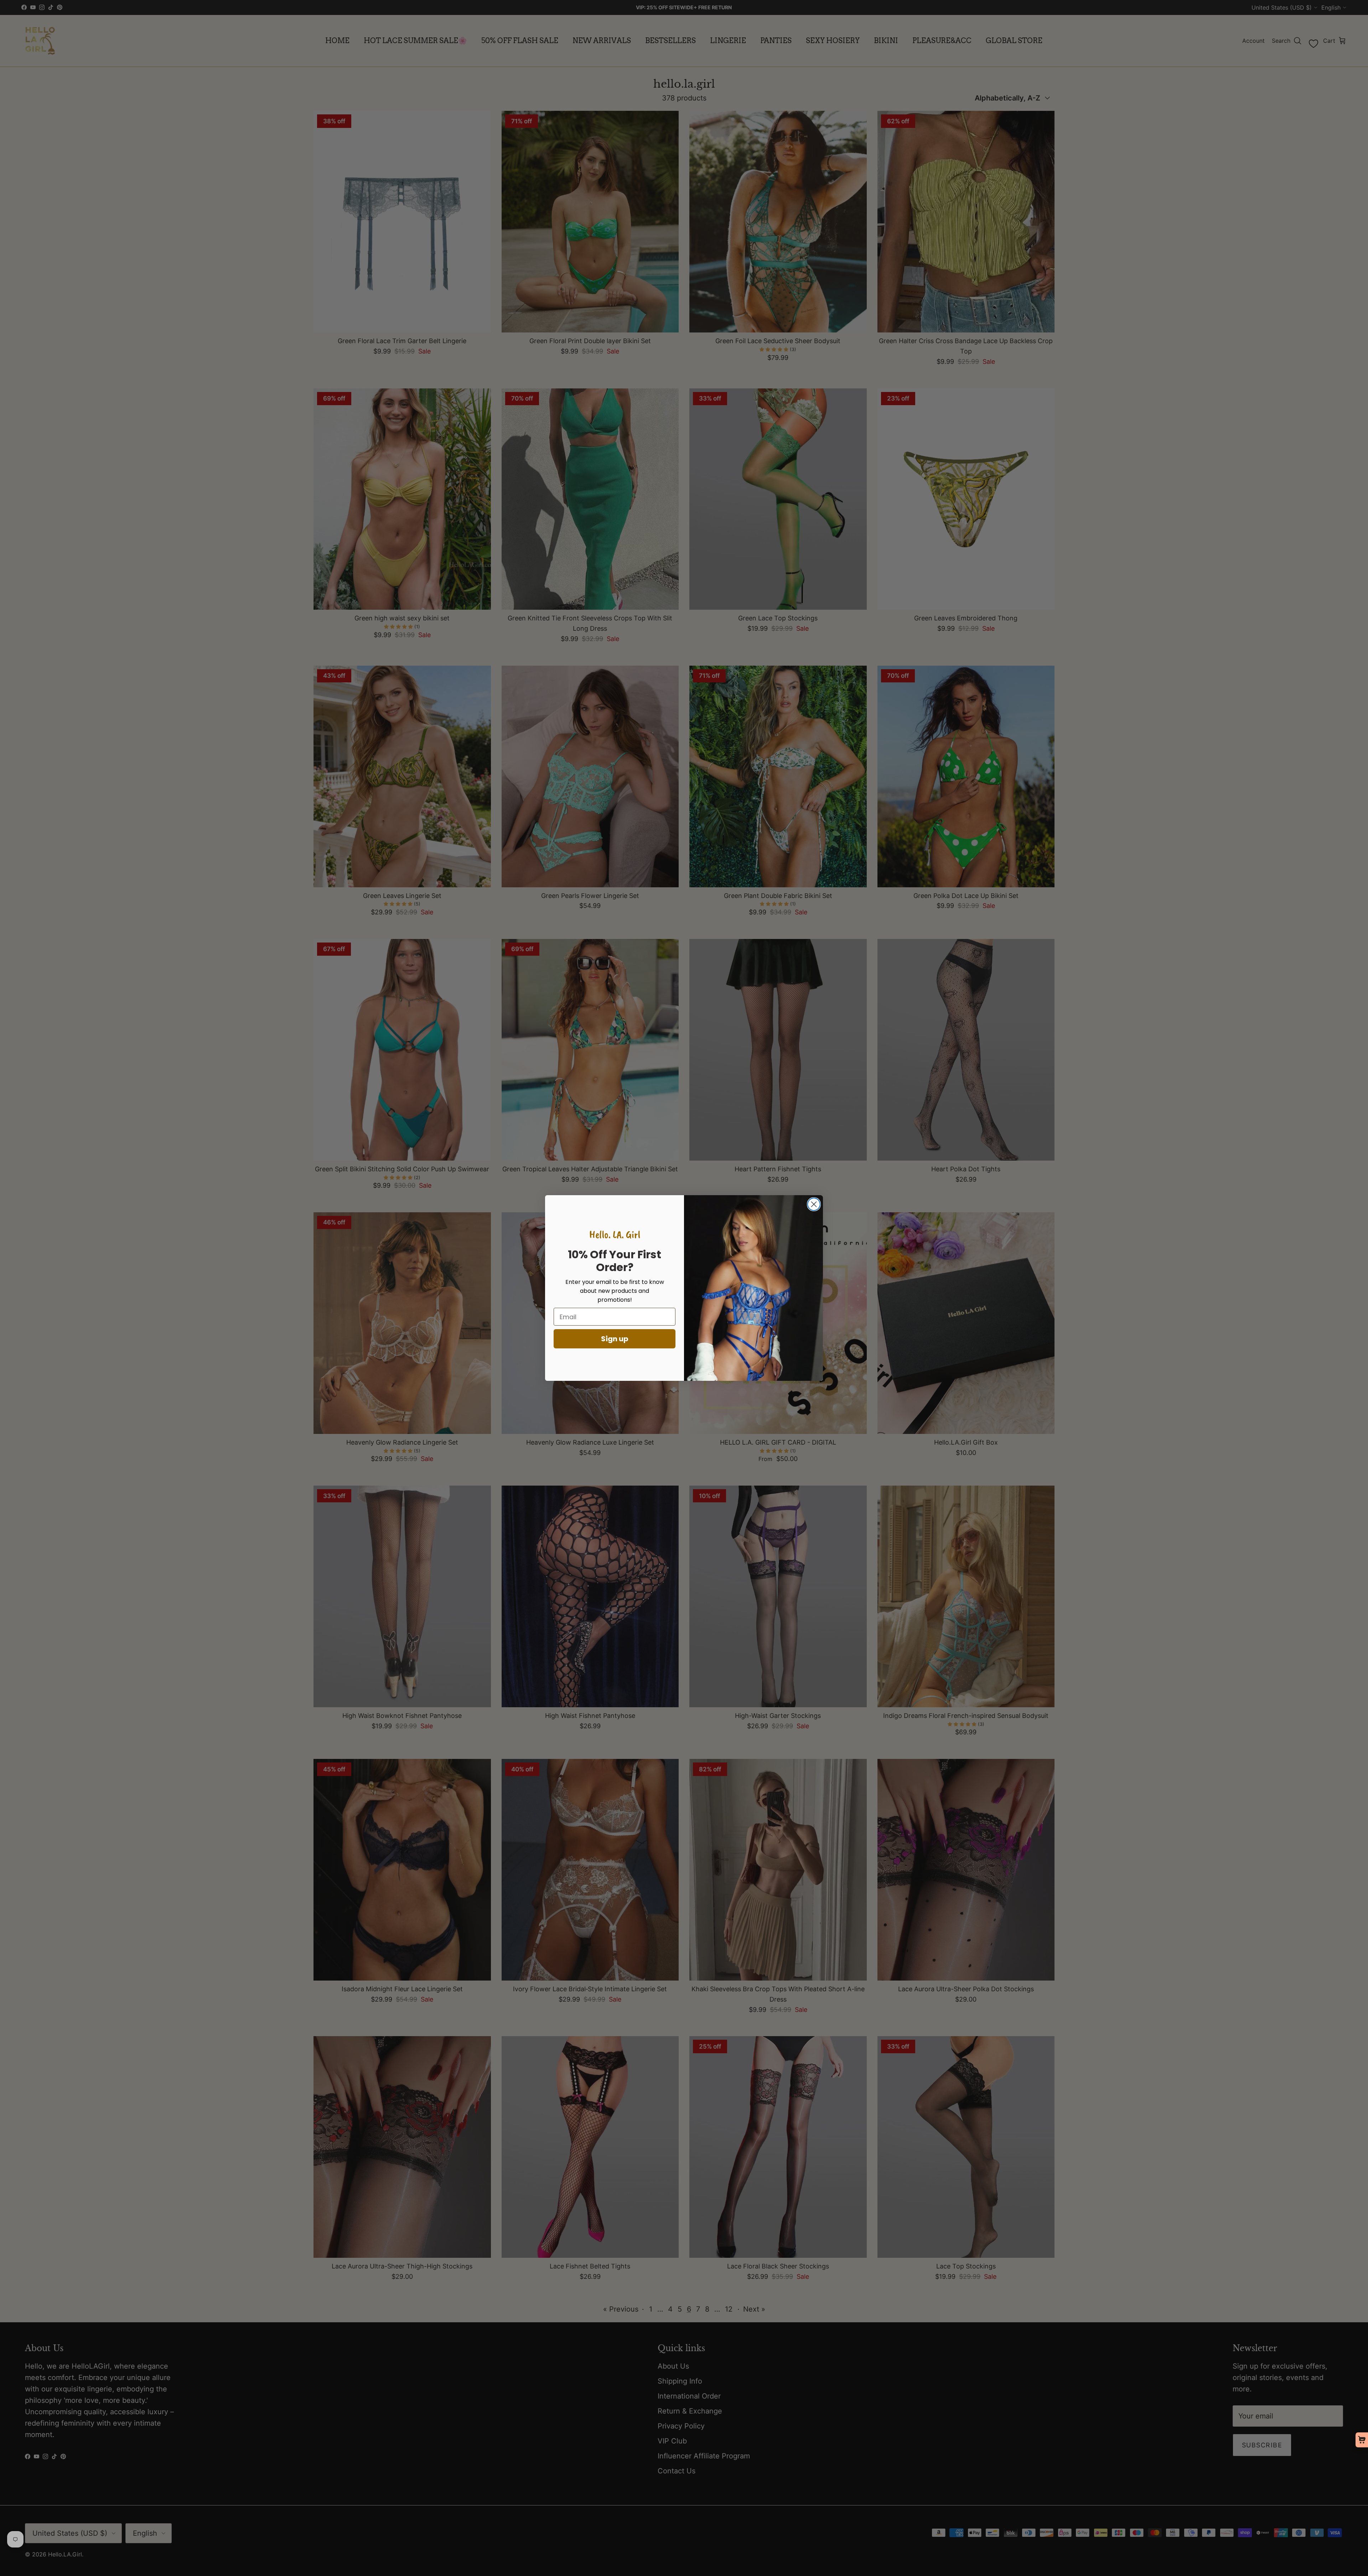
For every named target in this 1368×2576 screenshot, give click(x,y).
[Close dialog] (814, 1204)
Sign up (615, 1339)
